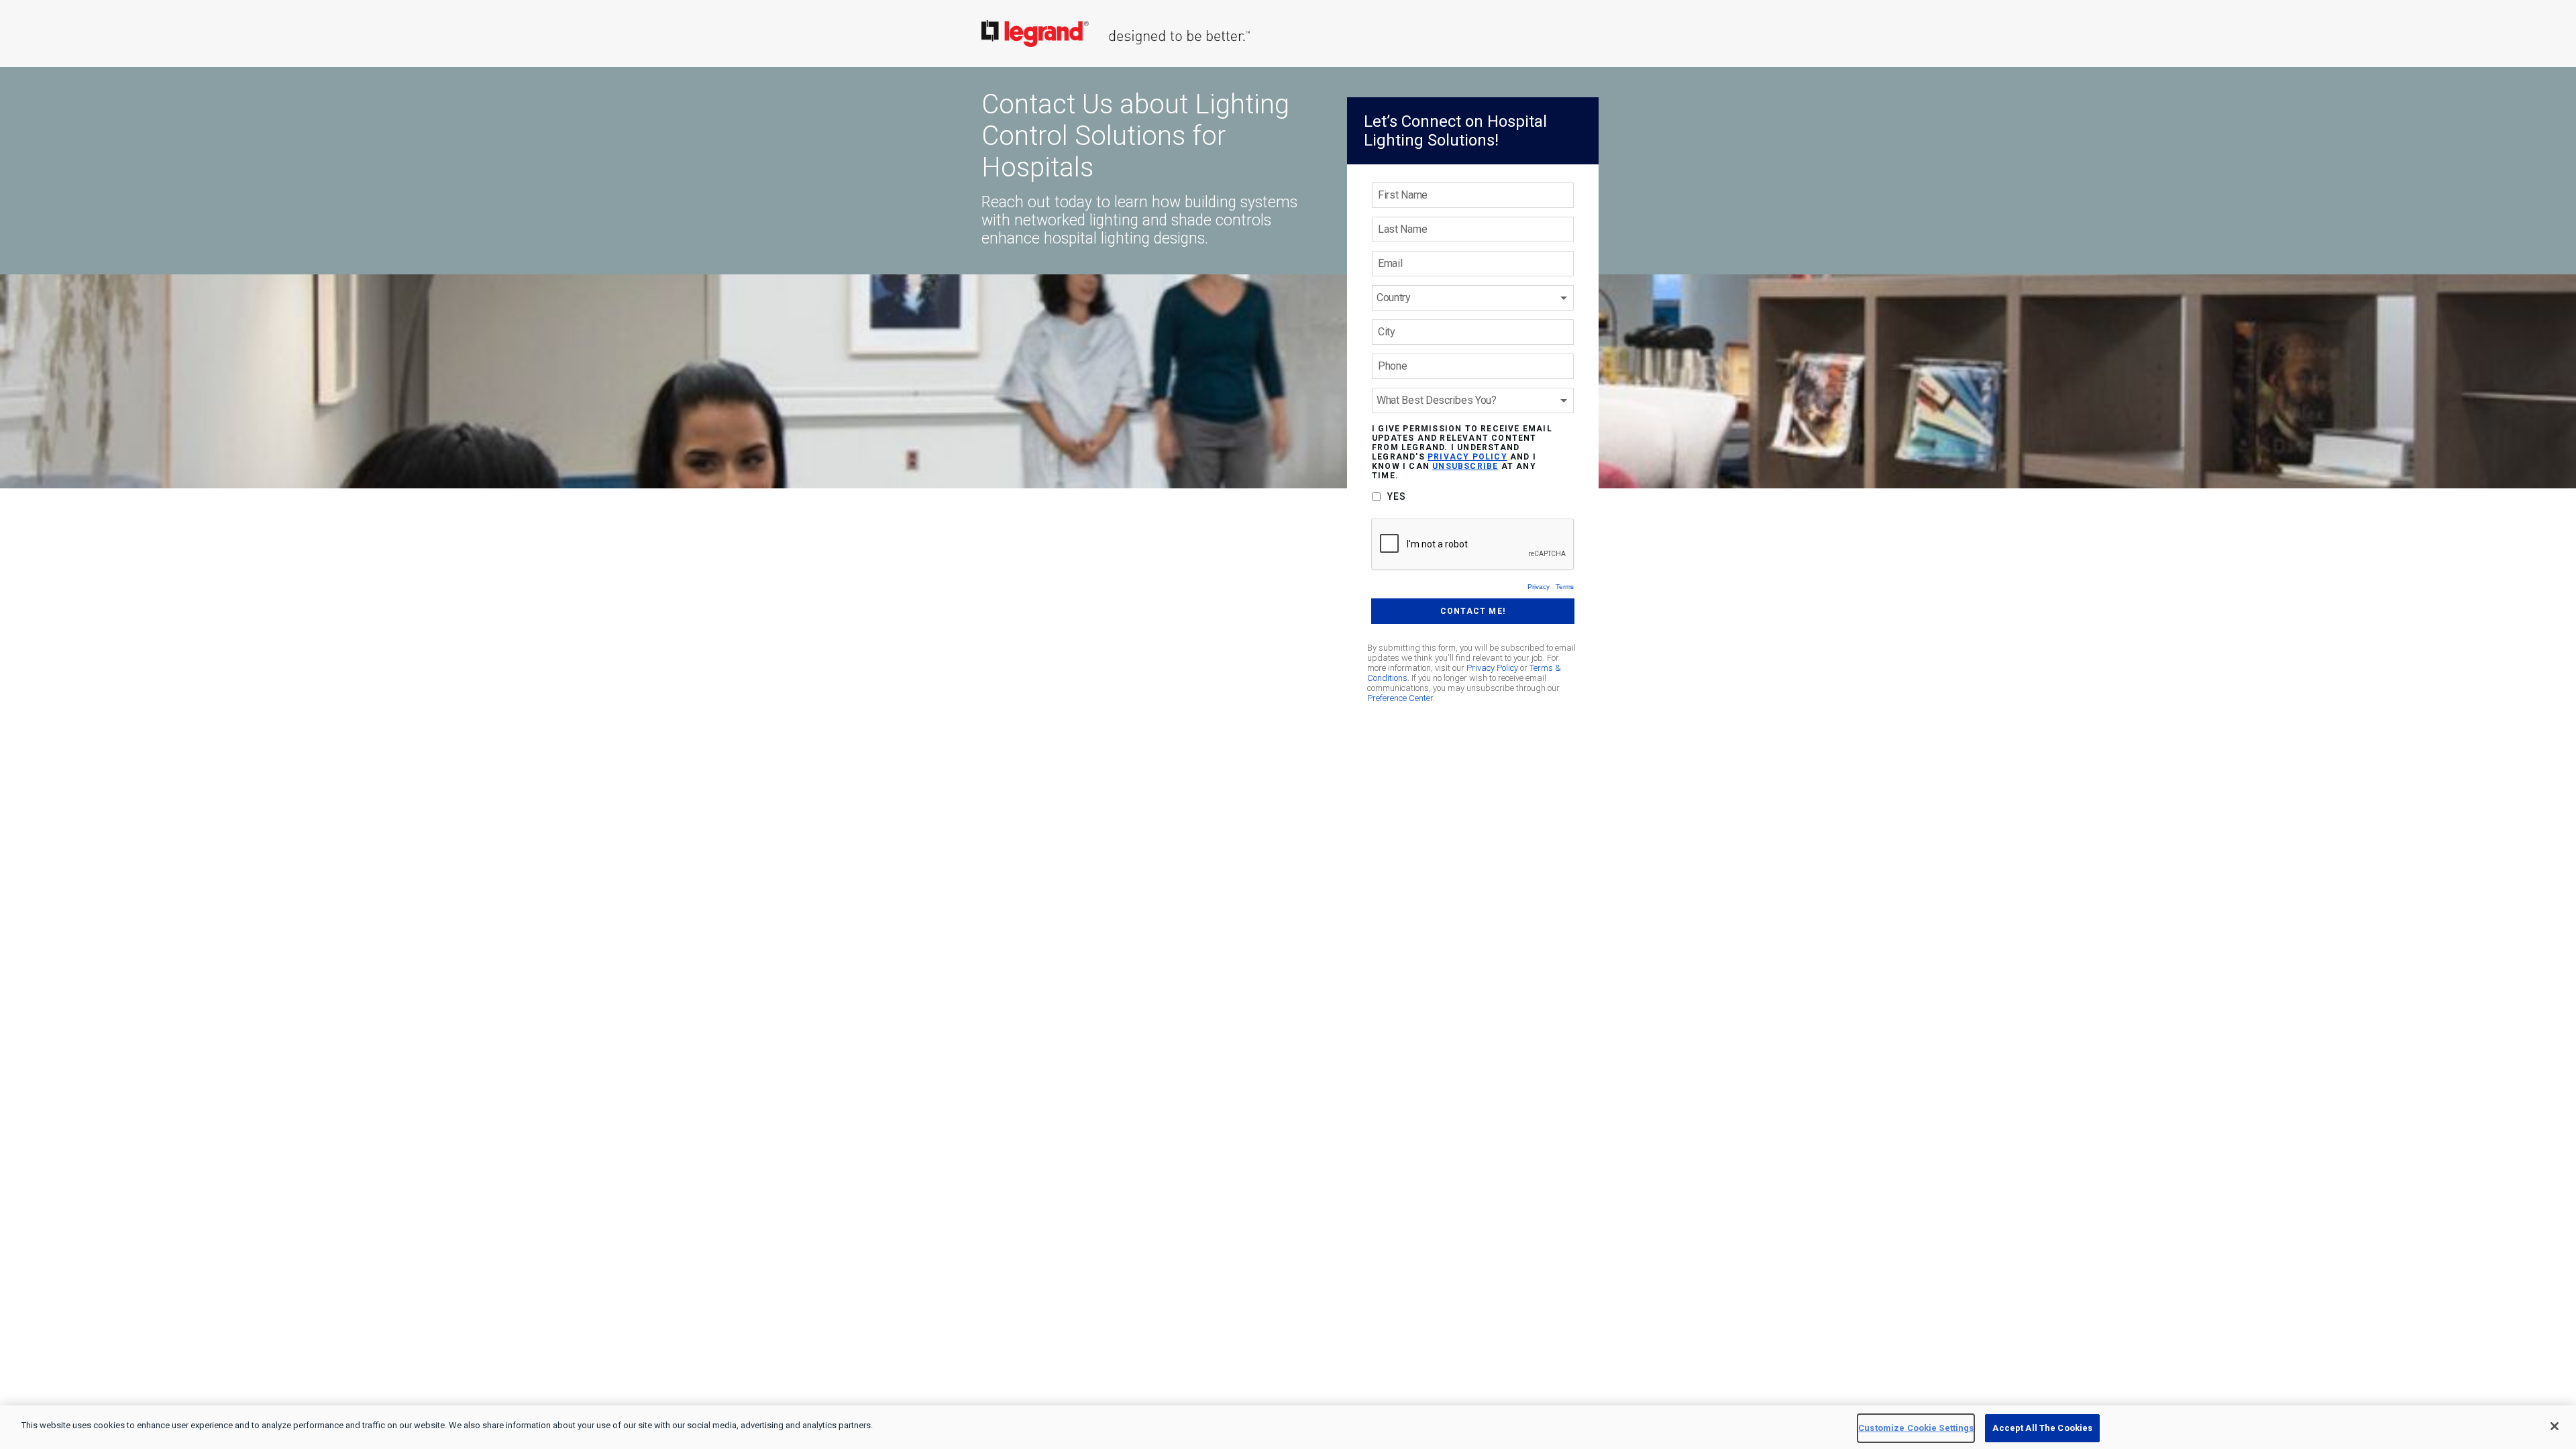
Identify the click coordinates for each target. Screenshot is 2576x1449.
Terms (1565, 587)
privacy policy (1467, 457)
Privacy (1539, 587)
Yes (1397, 496)
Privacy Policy (1492, 668)
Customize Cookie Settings (1916, 1428)
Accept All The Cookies (2042, 1428)
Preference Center (1400, 698)
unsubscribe (1465, 466)
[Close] (2555, 1426)
